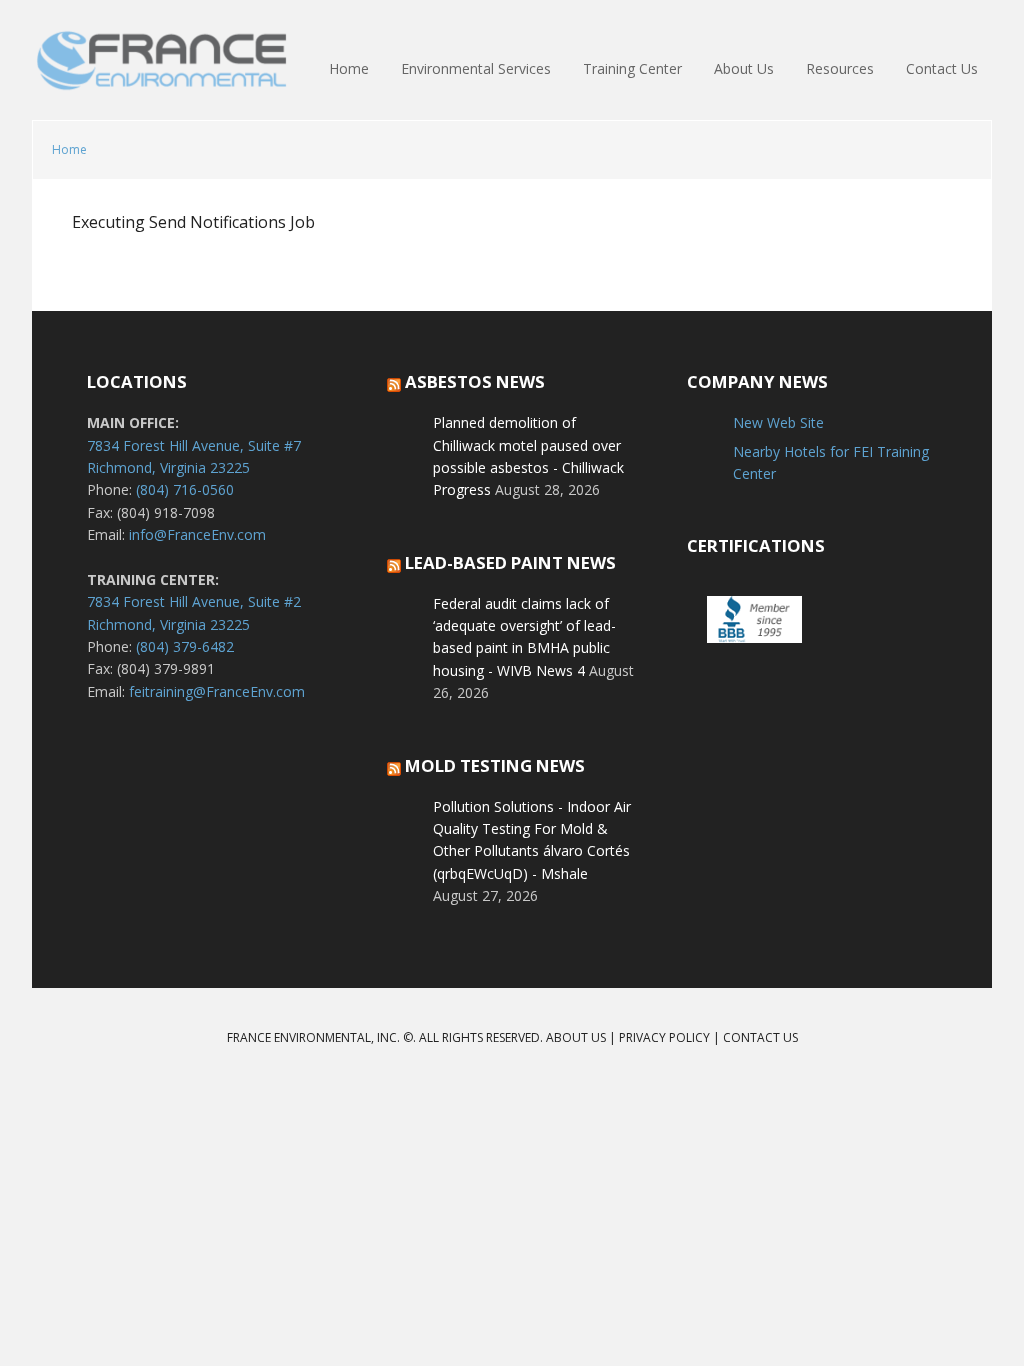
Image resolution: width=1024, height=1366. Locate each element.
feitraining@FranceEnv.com (217, 691)
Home (69, 149)
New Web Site (778, 422)
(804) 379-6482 (185, 646)
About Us (576, 1037)
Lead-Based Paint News (510, 562)
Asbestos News (475, 381)
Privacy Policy (664, 1037)
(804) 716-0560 (185, 489)
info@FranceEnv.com (197, 534)
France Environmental (162, 70)
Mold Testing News (495, 765)
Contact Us (760, 1037)
